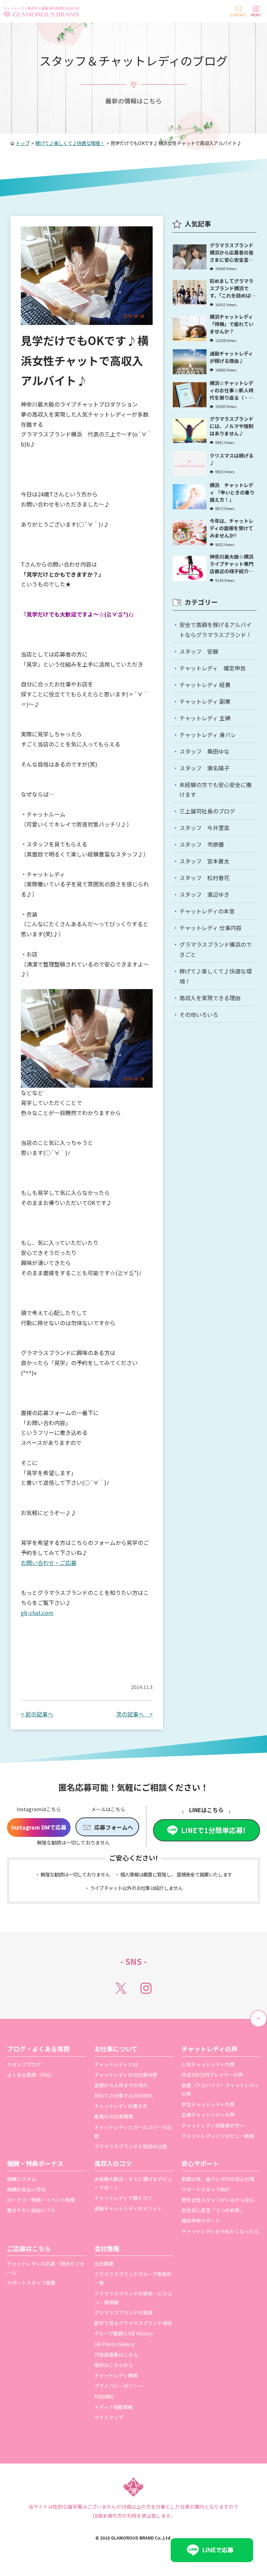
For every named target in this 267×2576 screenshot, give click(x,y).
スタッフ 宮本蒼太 (204, 861)
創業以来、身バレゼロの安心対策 (218, 2179)
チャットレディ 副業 (205, 701)
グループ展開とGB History (124, 2333)
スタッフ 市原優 (202, 844)
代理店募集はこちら (116, 2355)
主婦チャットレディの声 (208, 2115)
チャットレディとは (116, 2064)
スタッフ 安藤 (199, 651)
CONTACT (238, 15)
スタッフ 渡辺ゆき (204, 894)
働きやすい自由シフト (31, 2210)
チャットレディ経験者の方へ (213, 2125)
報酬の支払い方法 (26, 2189)
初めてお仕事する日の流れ (123, 2096)
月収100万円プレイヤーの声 (212, 2075)
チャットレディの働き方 (121, 2106)
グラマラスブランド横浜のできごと (216, 949)
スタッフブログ (24, 2064)
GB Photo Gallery (114, 2344)
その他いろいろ (199, 1014)
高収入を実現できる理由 (210, 998)
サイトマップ (109, 2417)
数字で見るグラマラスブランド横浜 (133, 2323)
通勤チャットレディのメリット (128, 2208)
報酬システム (22, 2179)
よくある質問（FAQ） (31, 2075)
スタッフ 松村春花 (204, 878)
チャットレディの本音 (207, 911)
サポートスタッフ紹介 (206, 2189)
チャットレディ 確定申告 (213, 668)
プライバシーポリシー (119, 2386)
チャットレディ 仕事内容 (211, 928)
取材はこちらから (114, 2365)
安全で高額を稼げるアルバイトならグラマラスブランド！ (216, 630)
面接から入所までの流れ (121, 2085)
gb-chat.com (37, 1613)
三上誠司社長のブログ (207, 811)
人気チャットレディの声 (208, 2064)
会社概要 (104, 2264)
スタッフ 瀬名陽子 (204, 768)
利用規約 (104, 2397)
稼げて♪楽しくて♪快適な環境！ (216, 976)
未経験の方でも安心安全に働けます (216, 790)
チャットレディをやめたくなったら (220, 2231)
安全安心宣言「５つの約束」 (213, 2210)
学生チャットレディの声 (208, 2104)
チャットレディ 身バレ (208, 735)
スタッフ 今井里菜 (204, 828)
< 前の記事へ (37, 1714)
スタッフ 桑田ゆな (204, 751)
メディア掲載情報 (114, 2407)
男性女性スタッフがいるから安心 (218, 2200)
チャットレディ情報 (116, 2375)
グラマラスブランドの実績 (123, 2312)
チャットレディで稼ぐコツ (123, 2198)
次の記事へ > (134, 1714)
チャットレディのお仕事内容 (126, 2075)
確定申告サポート (201, 2220)
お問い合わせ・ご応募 (49, 1563)
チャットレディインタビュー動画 (218, 2136)
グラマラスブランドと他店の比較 (131, 2146)
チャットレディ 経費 (205, 685)
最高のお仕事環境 (114, 2116)
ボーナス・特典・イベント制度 (41, 2200)
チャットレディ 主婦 (205, 718)
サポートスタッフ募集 (31, 2283)
